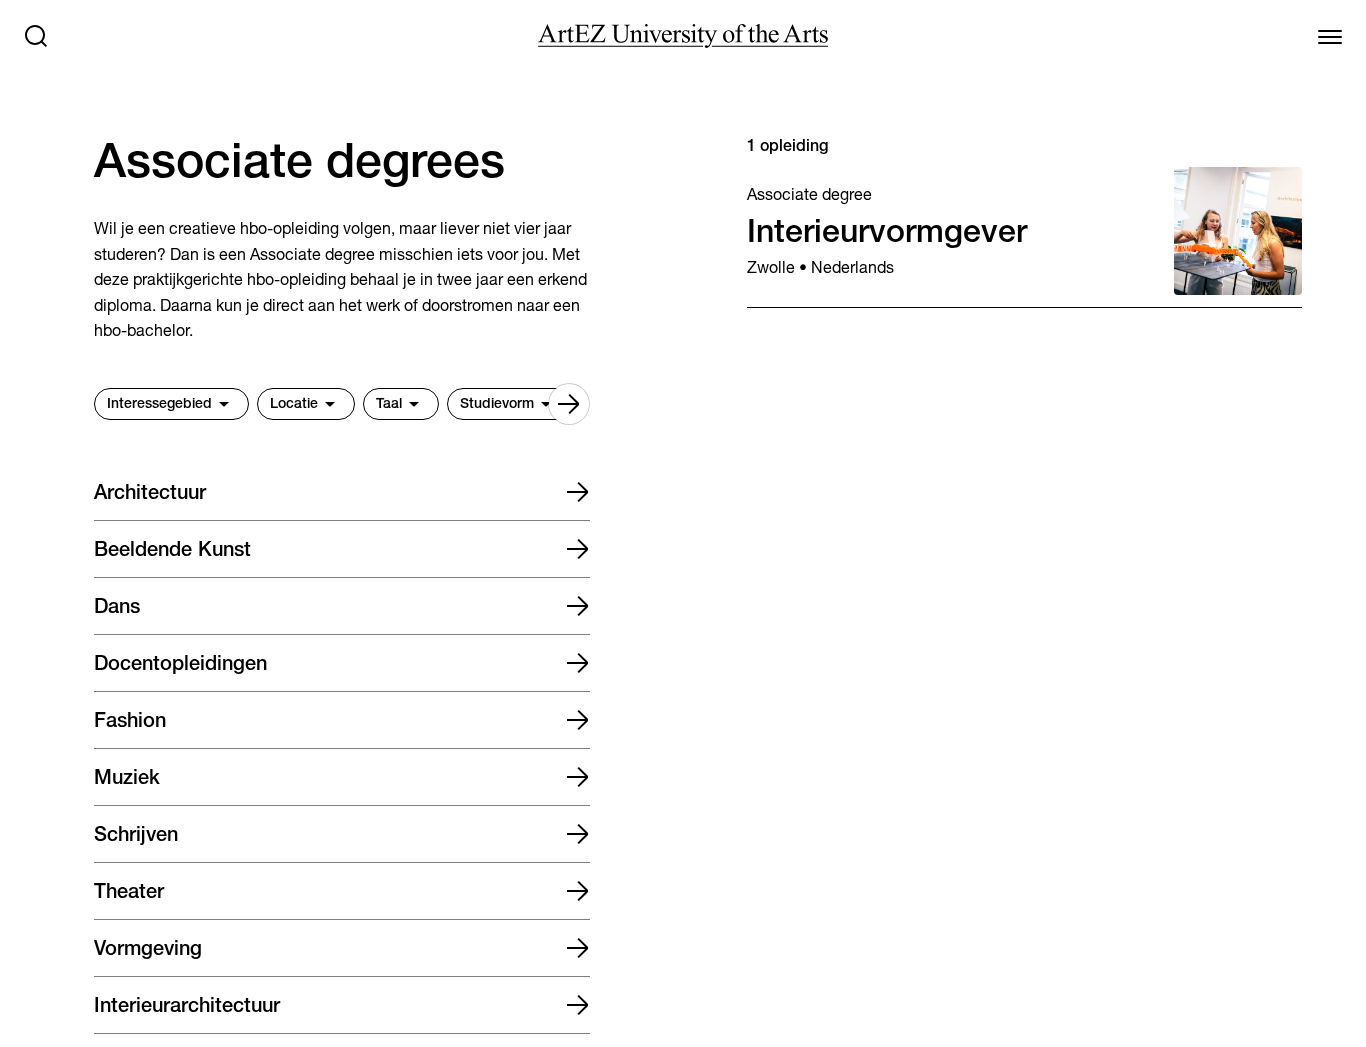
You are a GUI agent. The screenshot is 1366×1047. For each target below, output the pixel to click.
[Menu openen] (1330, 36)
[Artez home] (683, 36)
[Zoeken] (36, 36)
